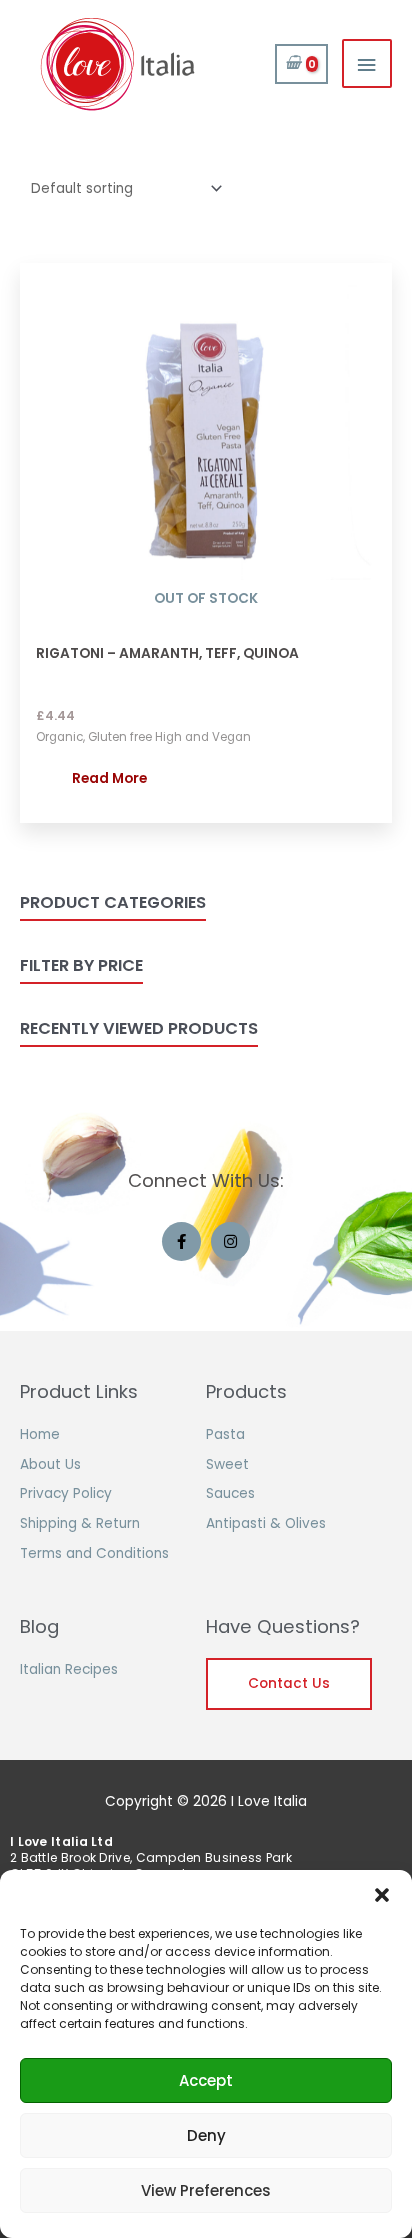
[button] (382, 1895)
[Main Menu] (367, 63)
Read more (109, 778)
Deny (206, 2135)
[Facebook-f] (181, 1241)
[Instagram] (230, 1241)
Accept (206, 2080)
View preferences (206, 2190)
